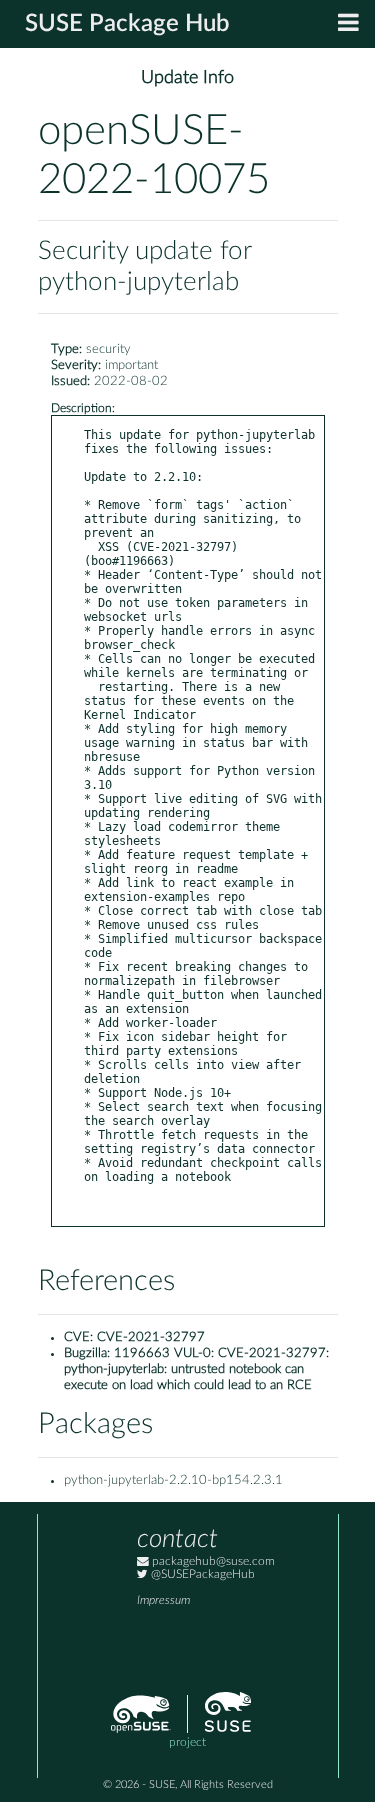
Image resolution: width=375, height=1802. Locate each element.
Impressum (163, 1600)
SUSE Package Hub (127, 24)
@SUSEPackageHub (201, 1574)
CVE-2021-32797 (151, 1337)
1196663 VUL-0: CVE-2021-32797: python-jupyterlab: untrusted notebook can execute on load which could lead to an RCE (196, 1369)
